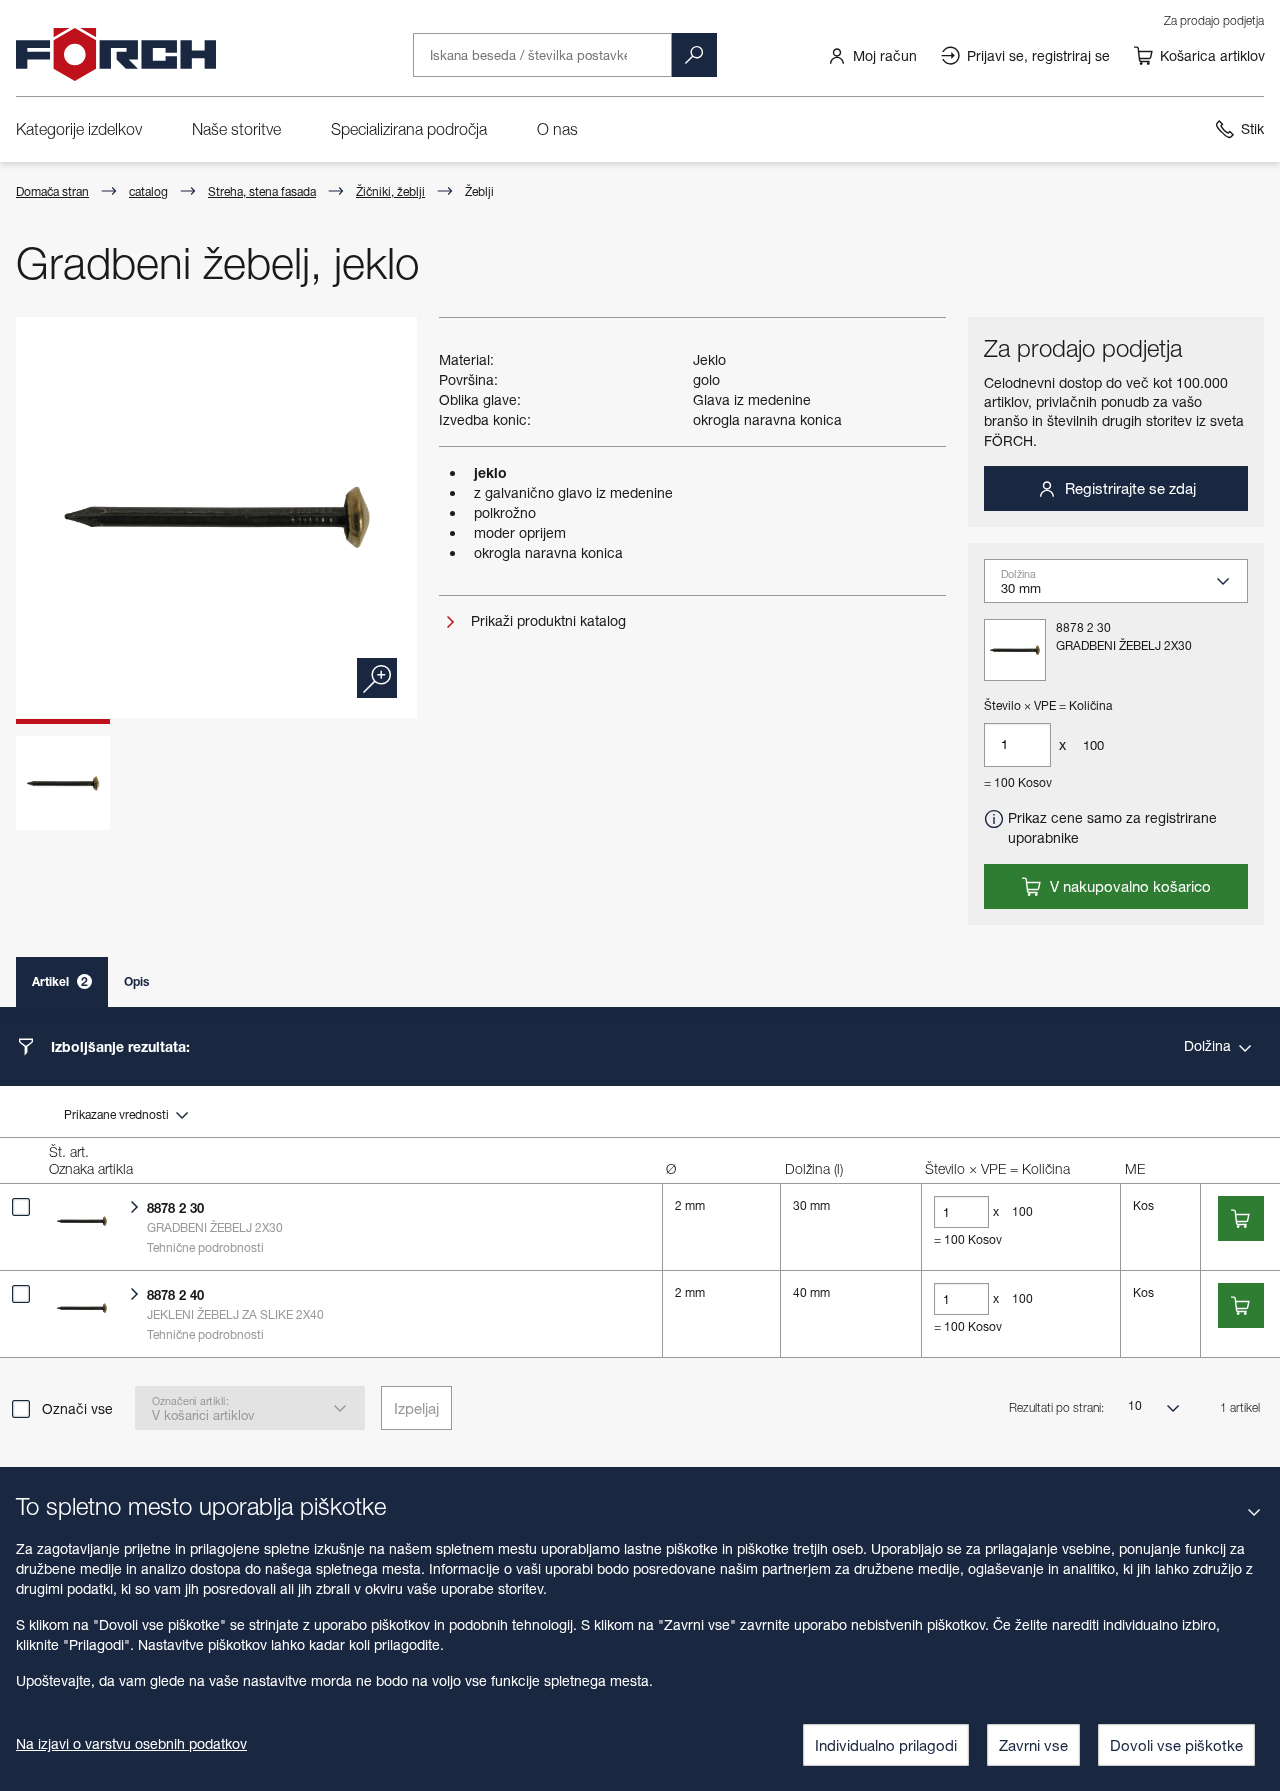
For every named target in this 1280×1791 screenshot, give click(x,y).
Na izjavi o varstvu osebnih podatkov (131, 1743)
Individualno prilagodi (886, 1745)
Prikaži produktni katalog (546, 620)
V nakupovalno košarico (1128, 886)
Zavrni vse (1033, 1745)
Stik (1252, 128)
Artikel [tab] (60, 981)
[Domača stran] (116, 55)
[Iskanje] (694, 55)
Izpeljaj (416, 1408)
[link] (872, 55)
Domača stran (52, 191)
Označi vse (77, 1408)
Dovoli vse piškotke (1176, 1745)
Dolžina (1209, 1045)
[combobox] (1124, 588)
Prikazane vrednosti (118, 1114)
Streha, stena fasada (262, 191)
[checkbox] (21, 1207)
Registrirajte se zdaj (1128, 488)
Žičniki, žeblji (390, 191)
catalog (148, 191)
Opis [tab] (136, 981)
